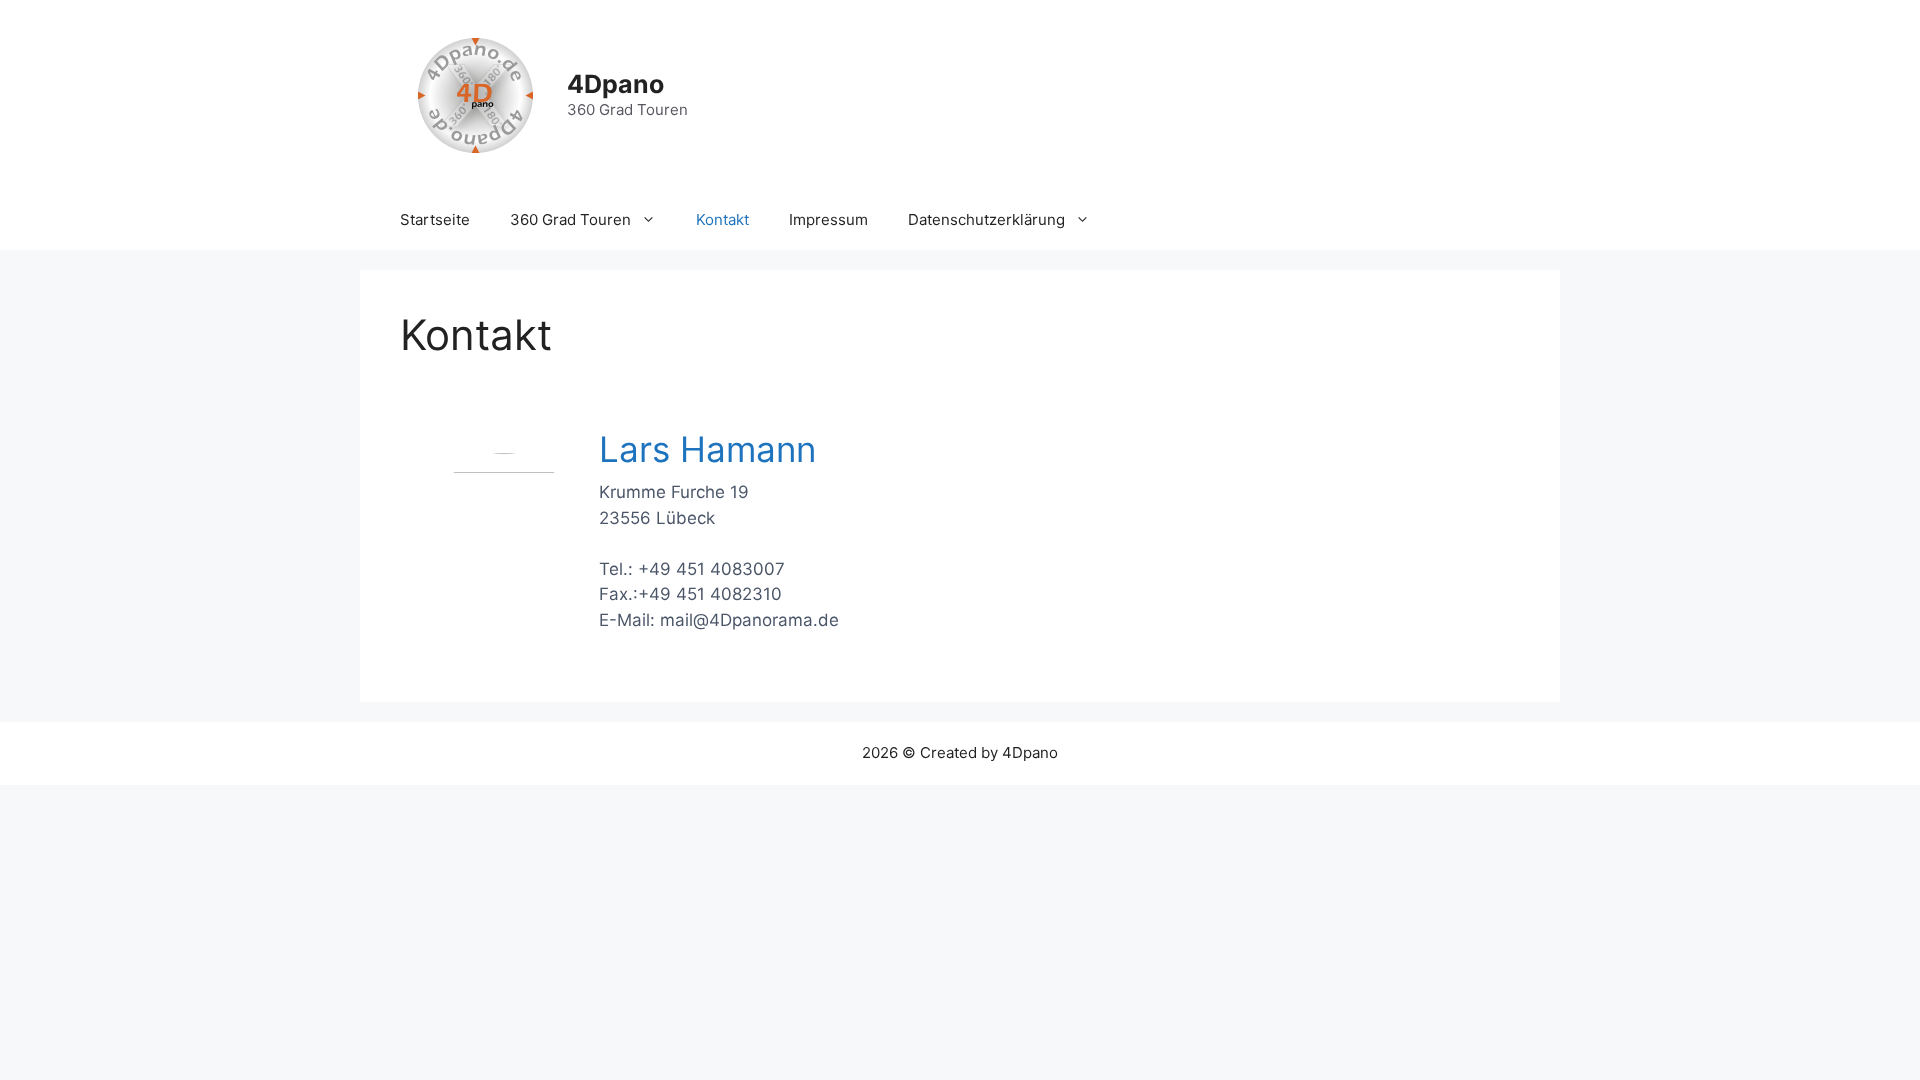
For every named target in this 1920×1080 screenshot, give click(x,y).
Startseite (435, 219)
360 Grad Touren (570, 219)
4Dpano (615, 84)
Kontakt (722, 219)
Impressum (828, 219)
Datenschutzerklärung (986, 219)
